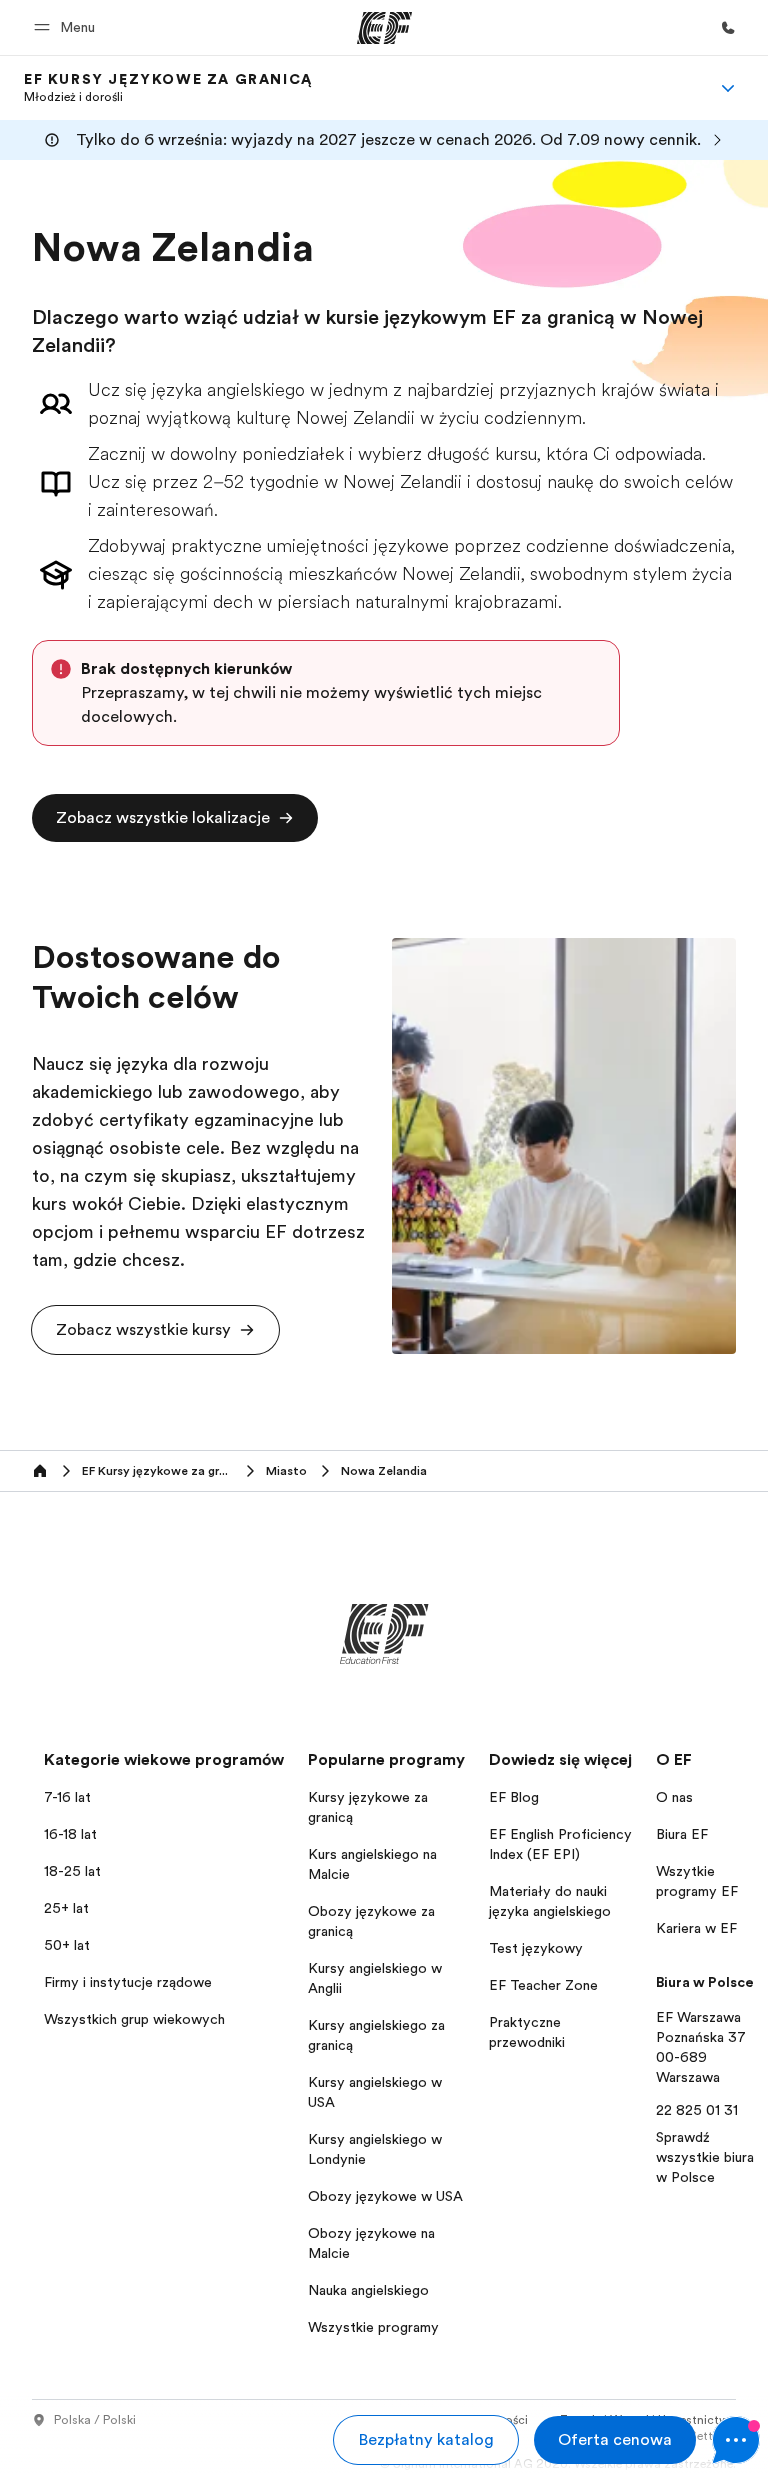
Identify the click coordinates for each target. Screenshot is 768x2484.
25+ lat (66, 1908)
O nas (674, 1797)
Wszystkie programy (373, 2327)
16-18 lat (70, 1834)
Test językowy (536, 1948)
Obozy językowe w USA (385, 2196)
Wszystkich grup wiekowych (134, 2019)
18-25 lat (72, 1871)
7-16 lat (67, 1797)
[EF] (384, 28)
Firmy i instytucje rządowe (128, 1982)
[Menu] (728, 88)
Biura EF (682, 1834)
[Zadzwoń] (728, 28)
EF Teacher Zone (543, 1985)
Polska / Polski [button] (95, 2420)
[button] (67, 27)
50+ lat (67, 1945)
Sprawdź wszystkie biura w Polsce (705, 2157)
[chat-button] (736, 2440)
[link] (168, 88)
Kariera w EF (696, 1928)
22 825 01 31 (697, 2110)
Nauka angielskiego (368, 2290)
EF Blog (514, 1797)
